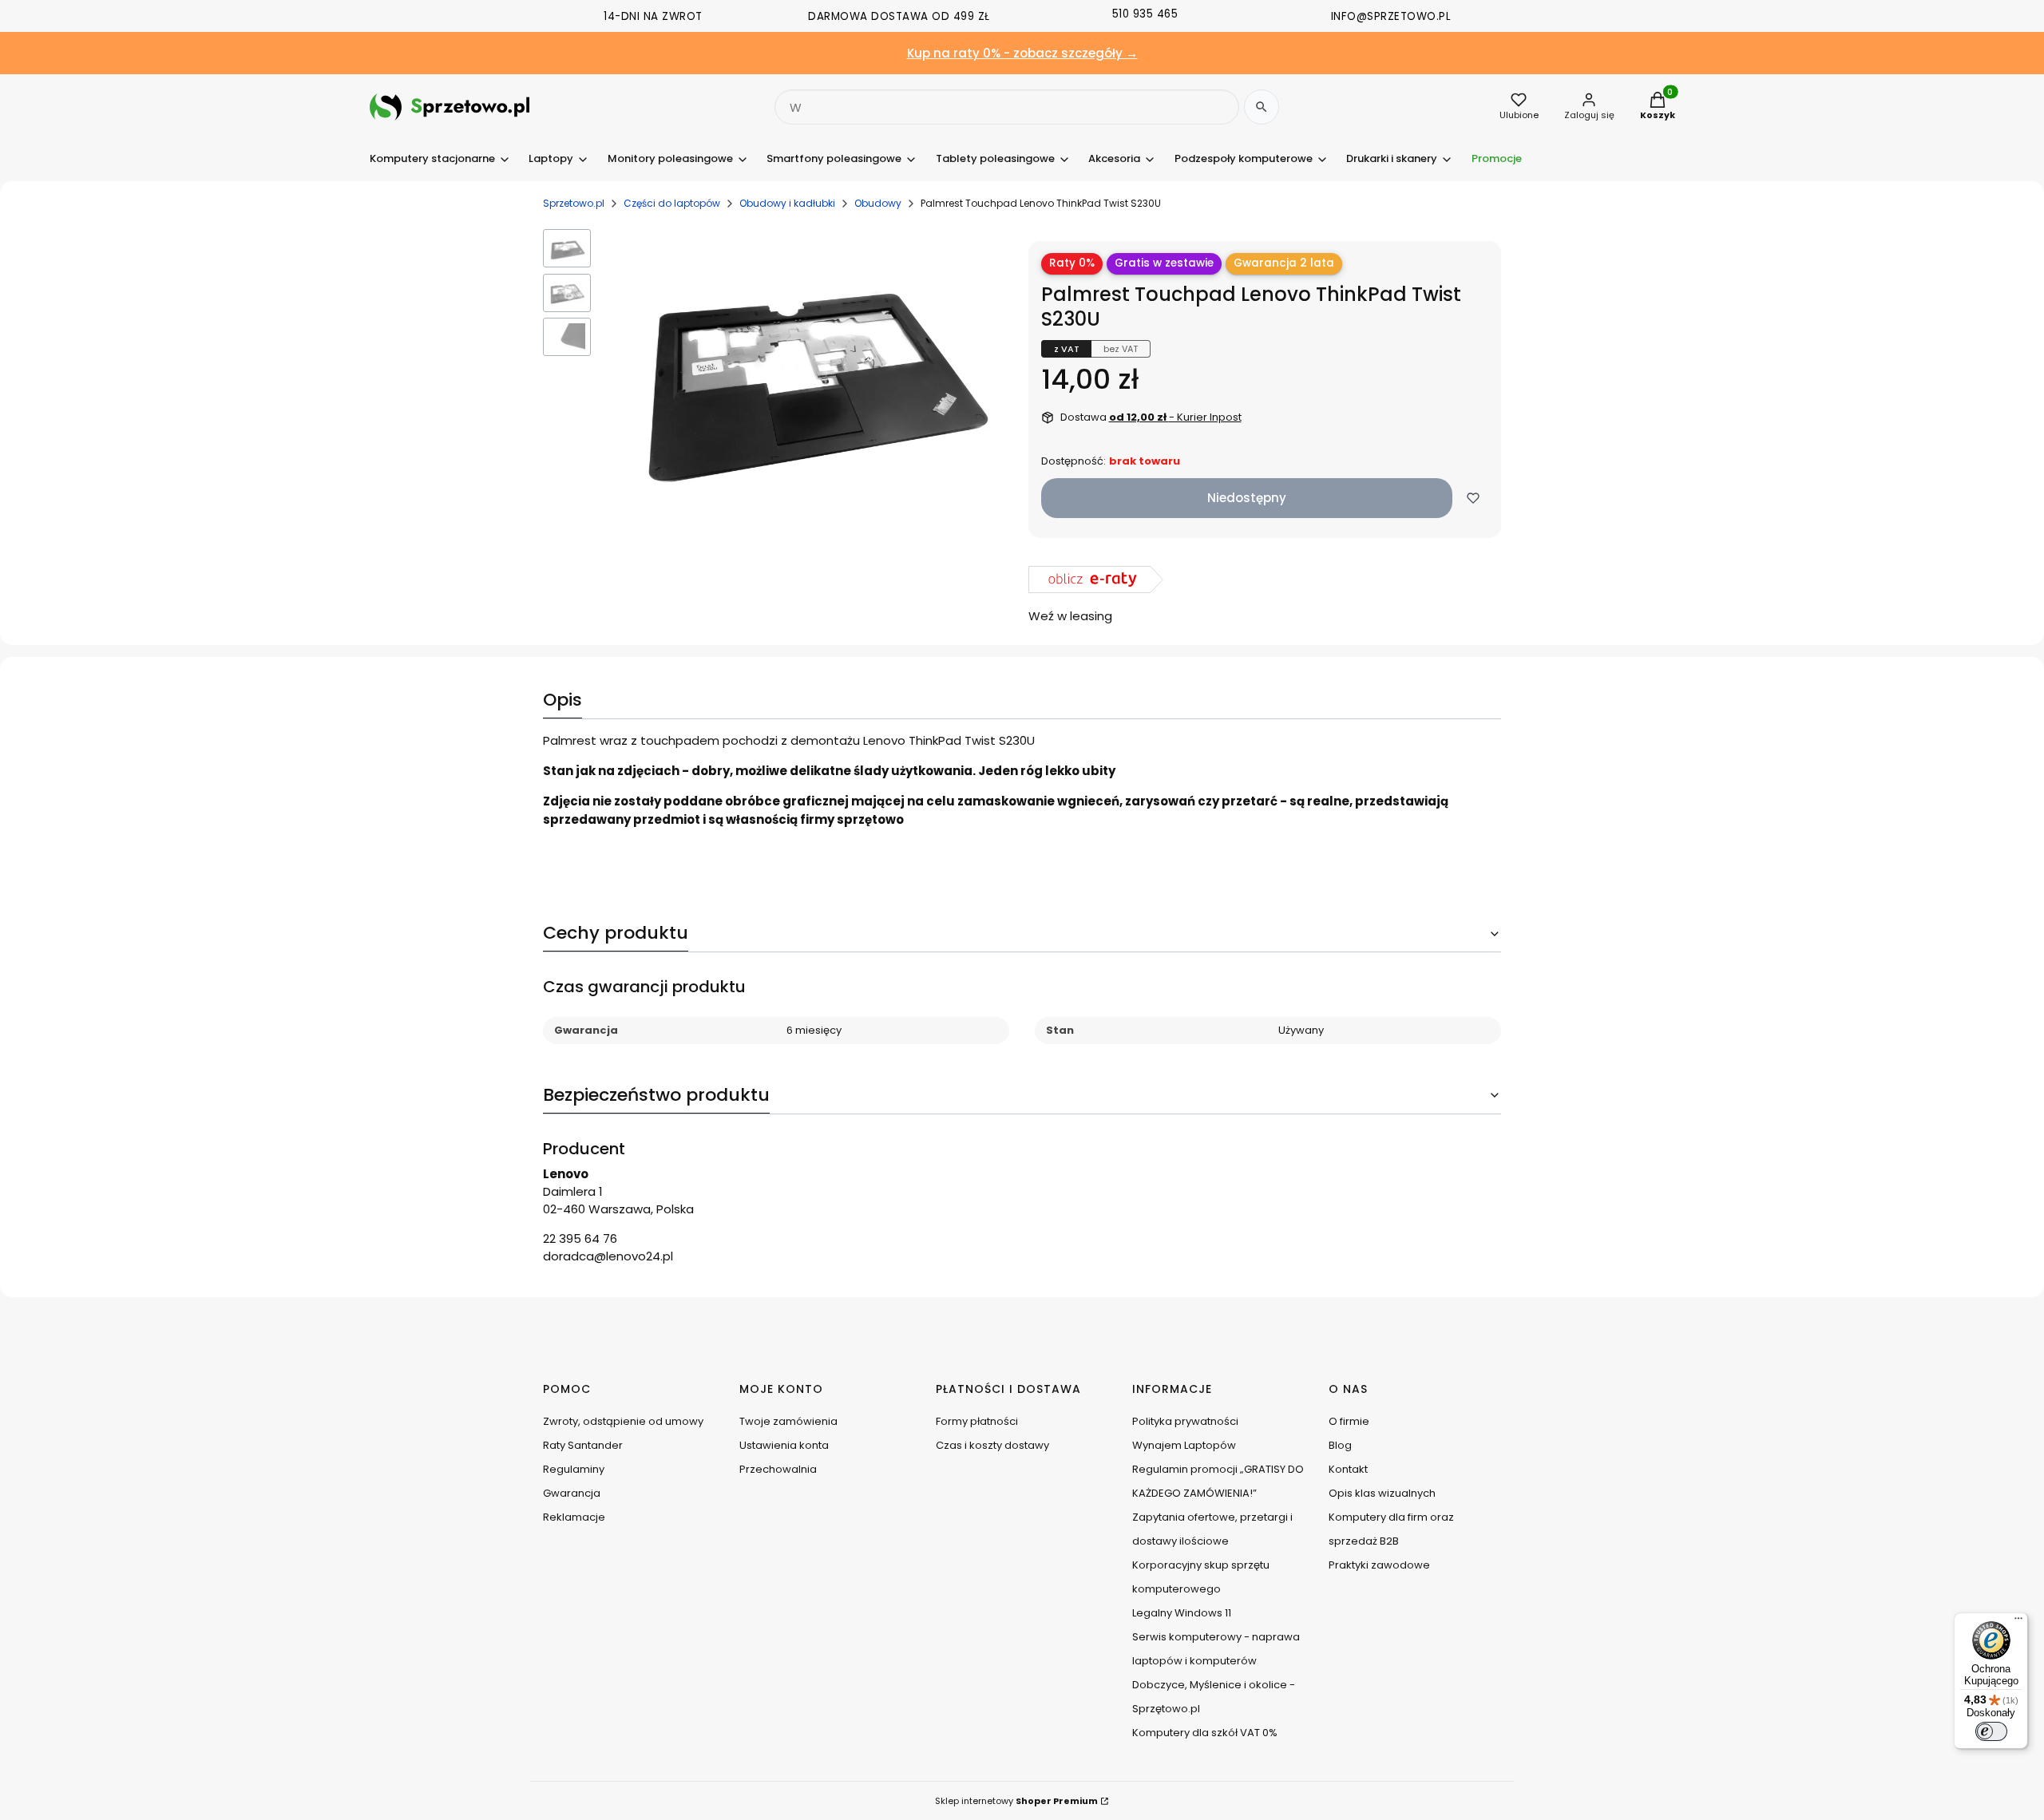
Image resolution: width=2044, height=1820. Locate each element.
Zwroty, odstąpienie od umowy (623, 1421)
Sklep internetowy (1016, 1801)
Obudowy (878, 203)
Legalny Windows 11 (1182, 1613)
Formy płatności (977, 1421)
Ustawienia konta (784, 1445)
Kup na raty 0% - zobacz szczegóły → (1022, 53)
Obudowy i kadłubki (787, 203)
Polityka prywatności (1185, 1421)
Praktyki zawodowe (1379, 1565)
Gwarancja (572, 1493)
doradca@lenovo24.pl (608, 1256)
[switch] (1991, 1731)
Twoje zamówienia (788, 1421)
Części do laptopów (672, 203)
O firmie (1349, 1421)
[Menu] (2018, 1622)
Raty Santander (583, 1445)
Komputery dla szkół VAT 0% (1205, 1733)
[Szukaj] (1262, 107)
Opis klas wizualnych (1382, 1493)
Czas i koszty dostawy (992, 1445)
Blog (1340, 1445)
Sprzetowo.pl (574, 203)
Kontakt (1348, 1469)
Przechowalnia (778, 1469)
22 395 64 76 (580, 1238)
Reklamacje (574, 1517)
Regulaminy (574, 1469)
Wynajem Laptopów (1184, 1445)
